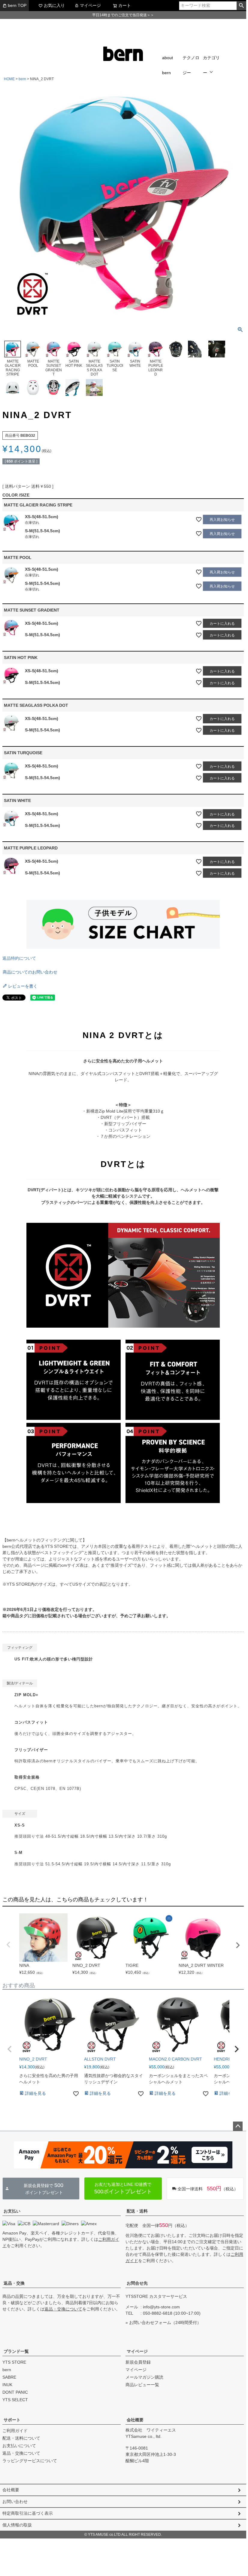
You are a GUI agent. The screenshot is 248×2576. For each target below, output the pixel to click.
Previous (8, 1945)
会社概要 (135, 2420)
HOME (9, 79)
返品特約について (19, 958)
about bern (168, 65)
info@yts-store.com (161, 2307)
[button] (10, 2049)
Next (238, 1945)
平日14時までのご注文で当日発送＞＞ (123, 15)
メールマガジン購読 (144, 2377)
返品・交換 (14, 2283)
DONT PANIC (15, 2392)
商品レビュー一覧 (142, 2385)
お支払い (12, 2211)
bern (22, 79)
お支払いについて (19, 2446)
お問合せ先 (137, 2283)
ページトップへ (238, 2126)
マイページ (90, 5)
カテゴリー (211, 65)
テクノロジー (191, 65)
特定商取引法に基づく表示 (28, 2513)
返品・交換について (63, 2309)
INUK (7, 2385)
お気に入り (54, 5)
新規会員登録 (138, 2362)
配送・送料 (137, 2211)
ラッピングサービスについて (30, 2461)
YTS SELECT (15, 2400)
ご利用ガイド (15, 2431)
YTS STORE (14, 2362)
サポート (12, 2420)
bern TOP (17, 5)
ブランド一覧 (16, 2351)
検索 (241, 6)
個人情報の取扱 (17, 2525)
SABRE (9, 2377)
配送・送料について (21, 2438)
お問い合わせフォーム (150, 2322)
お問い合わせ (15, 2502)
